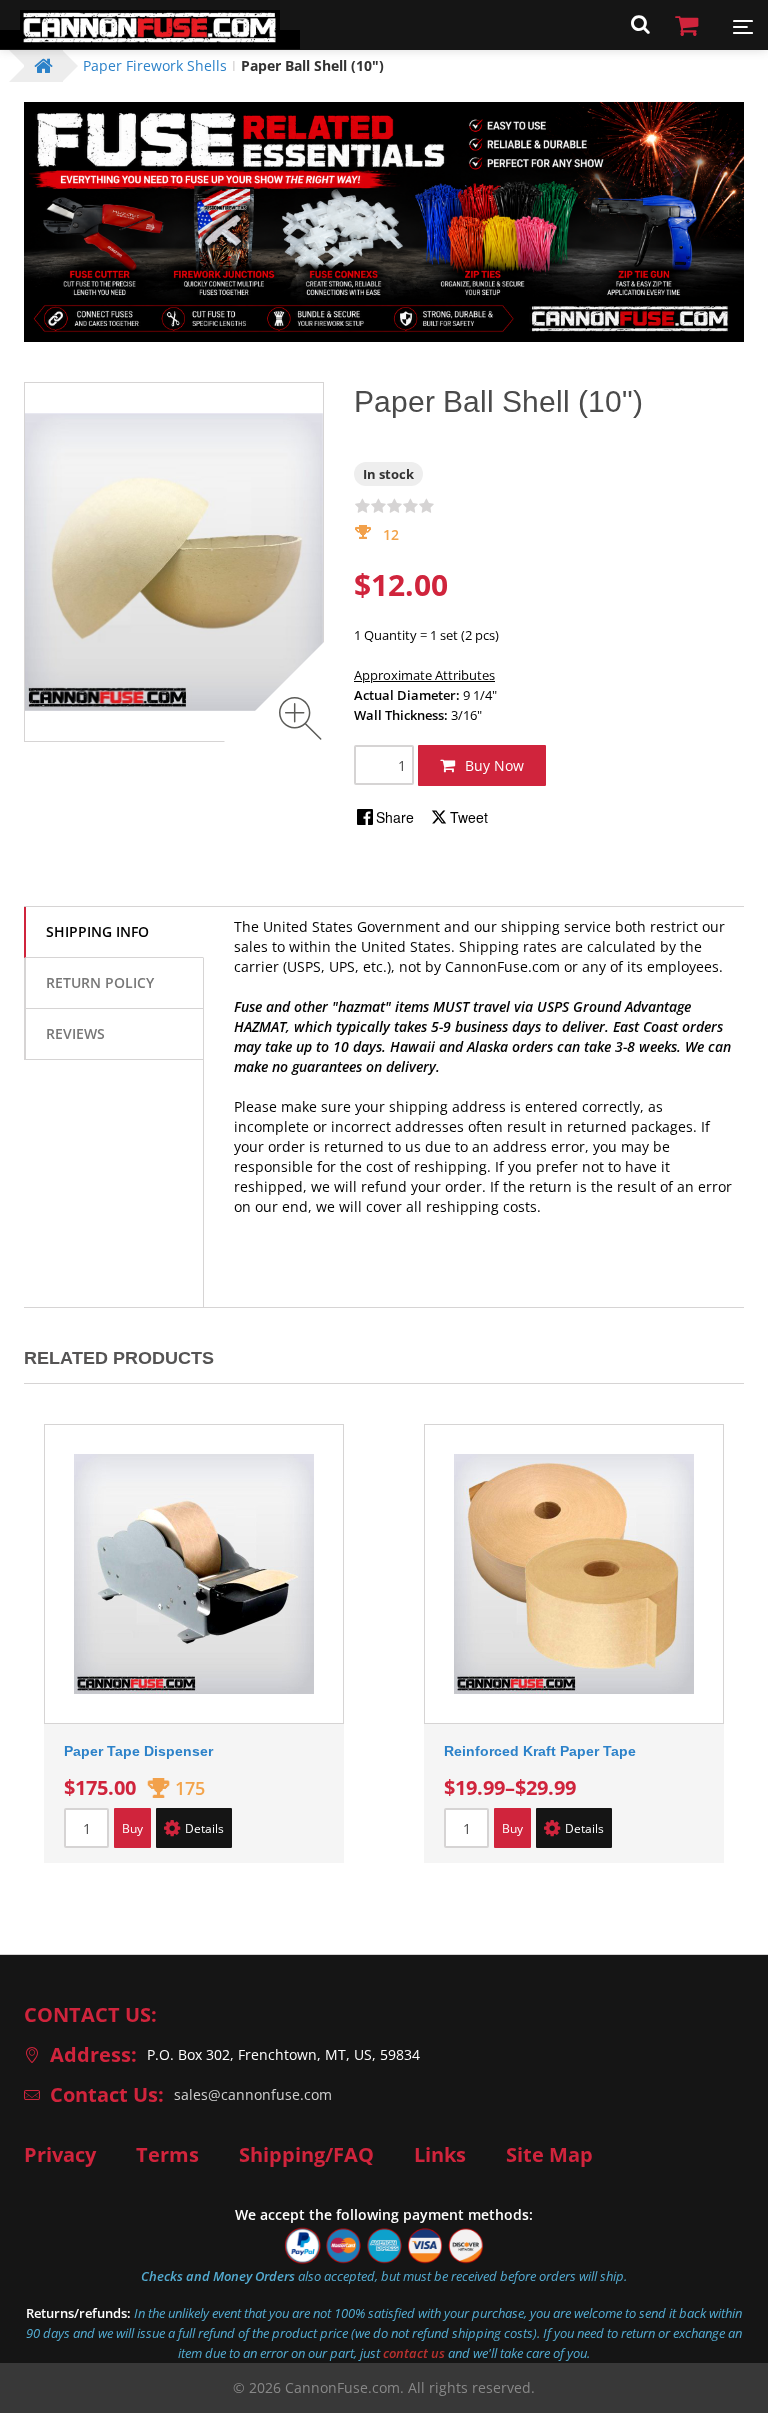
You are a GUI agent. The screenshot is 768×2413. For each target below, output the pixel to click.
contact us (414, 2353)
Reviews (75, 1033)
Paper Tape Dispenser (138, 1751)
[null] (386, 817)
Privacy (60, 2155)
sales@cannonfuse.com (253, 2094)
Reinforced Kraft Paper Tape (540, 1751)
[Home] (150, 39)
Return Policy (100, 982)
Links (440, 2155)
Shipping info (97, 931)
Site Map (549, 2155)
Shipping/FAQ (306, 2155)
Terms (167, 2155)
